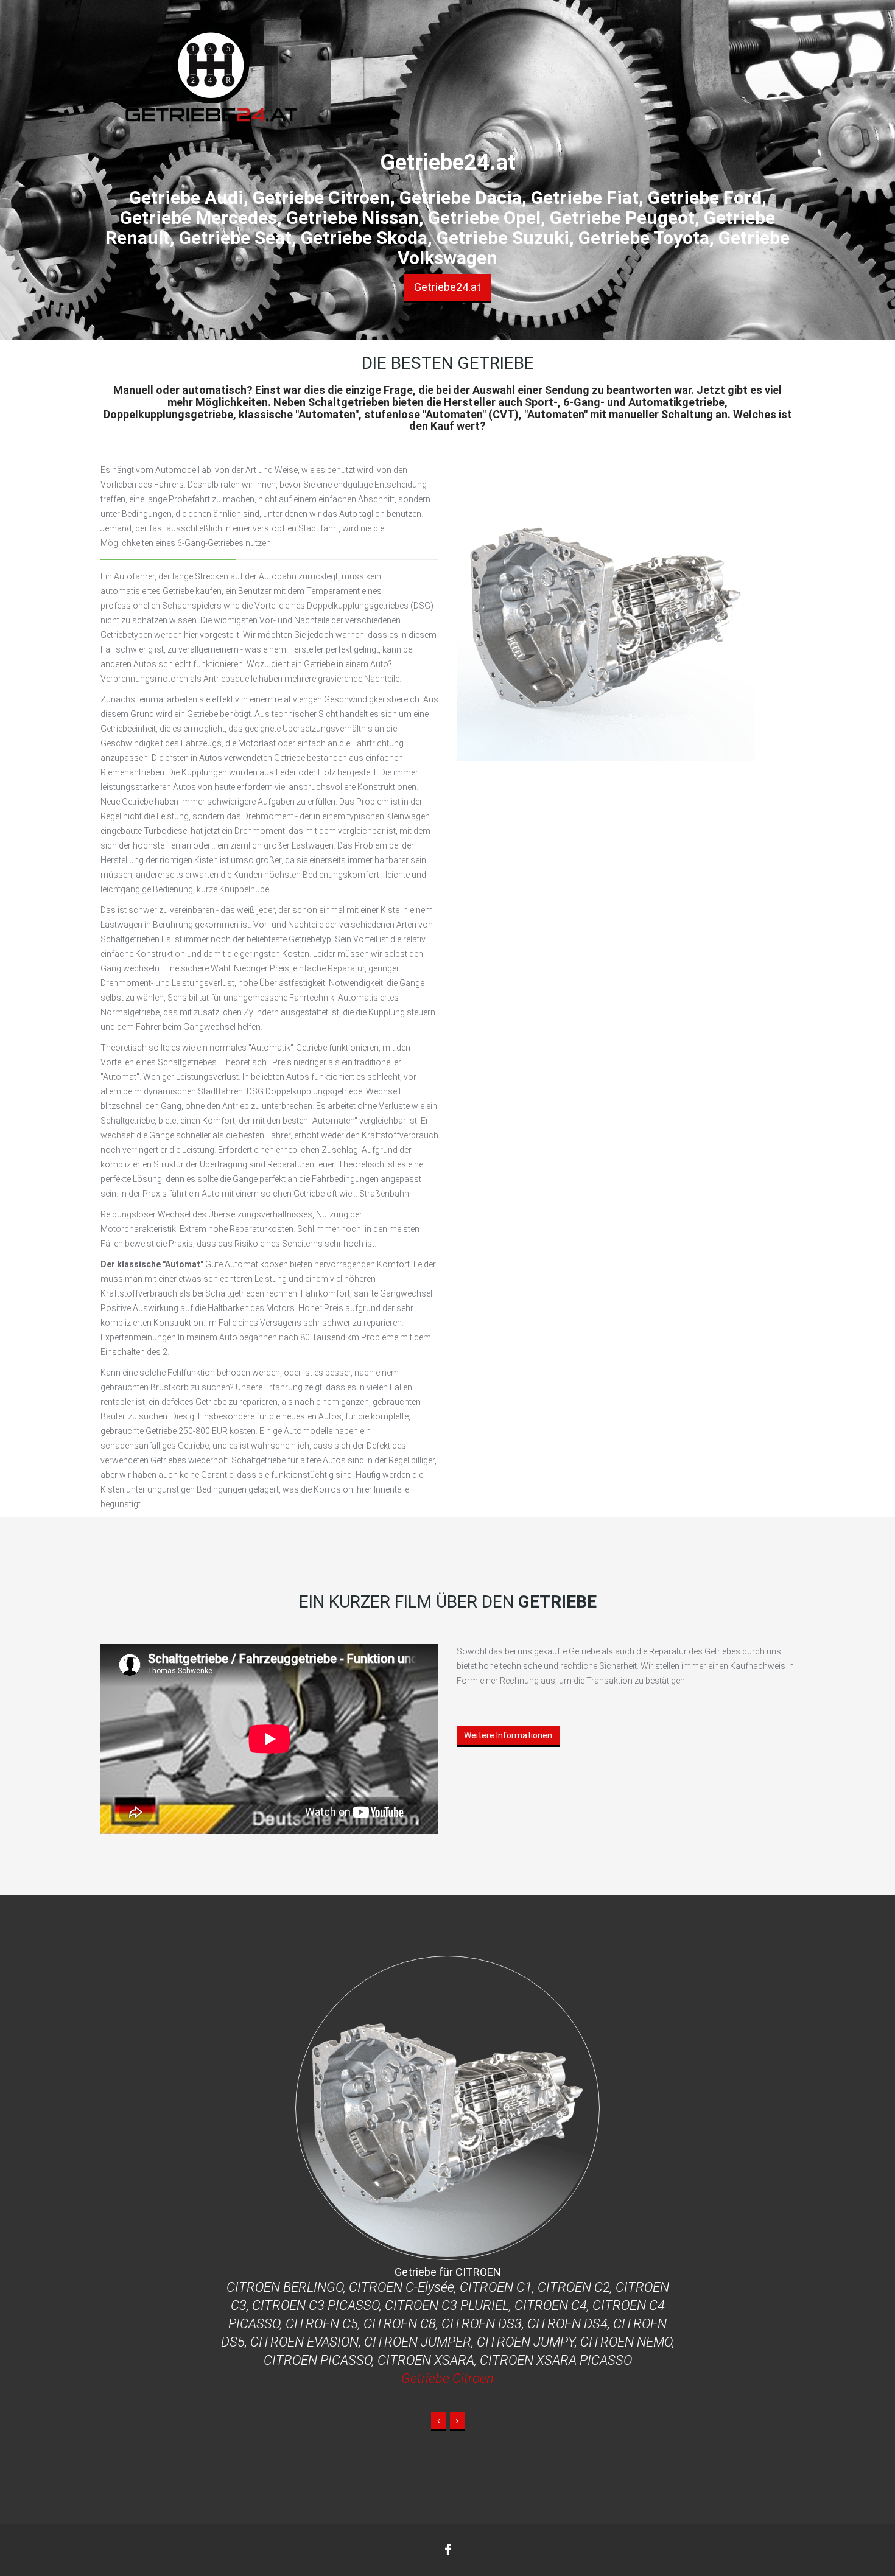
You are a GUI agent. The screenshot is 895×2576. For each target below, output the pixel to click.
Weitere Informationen (508, 1735)
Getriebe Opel (448, 2342)
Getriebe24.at (447, 287)
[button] (438, 2422)
